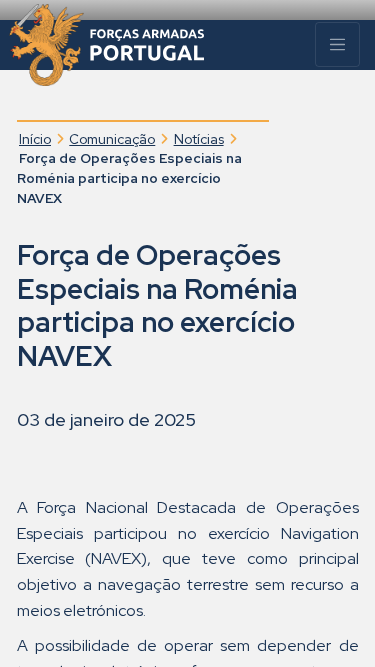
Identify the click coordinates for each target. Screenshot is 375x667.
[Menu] (337, 44)
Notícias (199, 139)
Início (35, 139)
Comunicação (112, 139)
